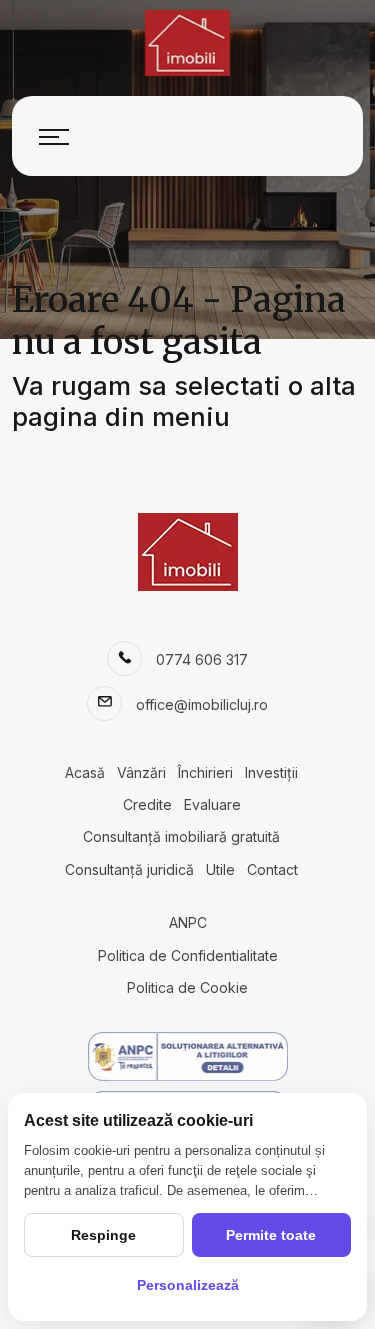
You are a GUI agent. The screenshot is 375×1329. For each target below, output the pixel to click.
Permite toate (271, 1235)
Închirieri (205, 772)
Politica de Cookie (187, 987)
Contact (272, 869)
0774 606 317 (202, 659)
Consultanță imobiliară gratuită (181, 836)
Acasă (85, 772)
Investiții (271, 772)
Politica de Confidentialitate (188, 955)
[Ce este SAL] (187, 1056)
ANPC (188, 922)
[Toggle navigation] (54, 136)
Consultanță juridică (129, 869)
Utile (220, 869)
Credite (147, 804)
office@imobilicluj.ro (202, 704)
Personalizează (188, 1285)
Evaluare (212, 804)
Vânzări (141, 772)
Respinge (103, 1235)
